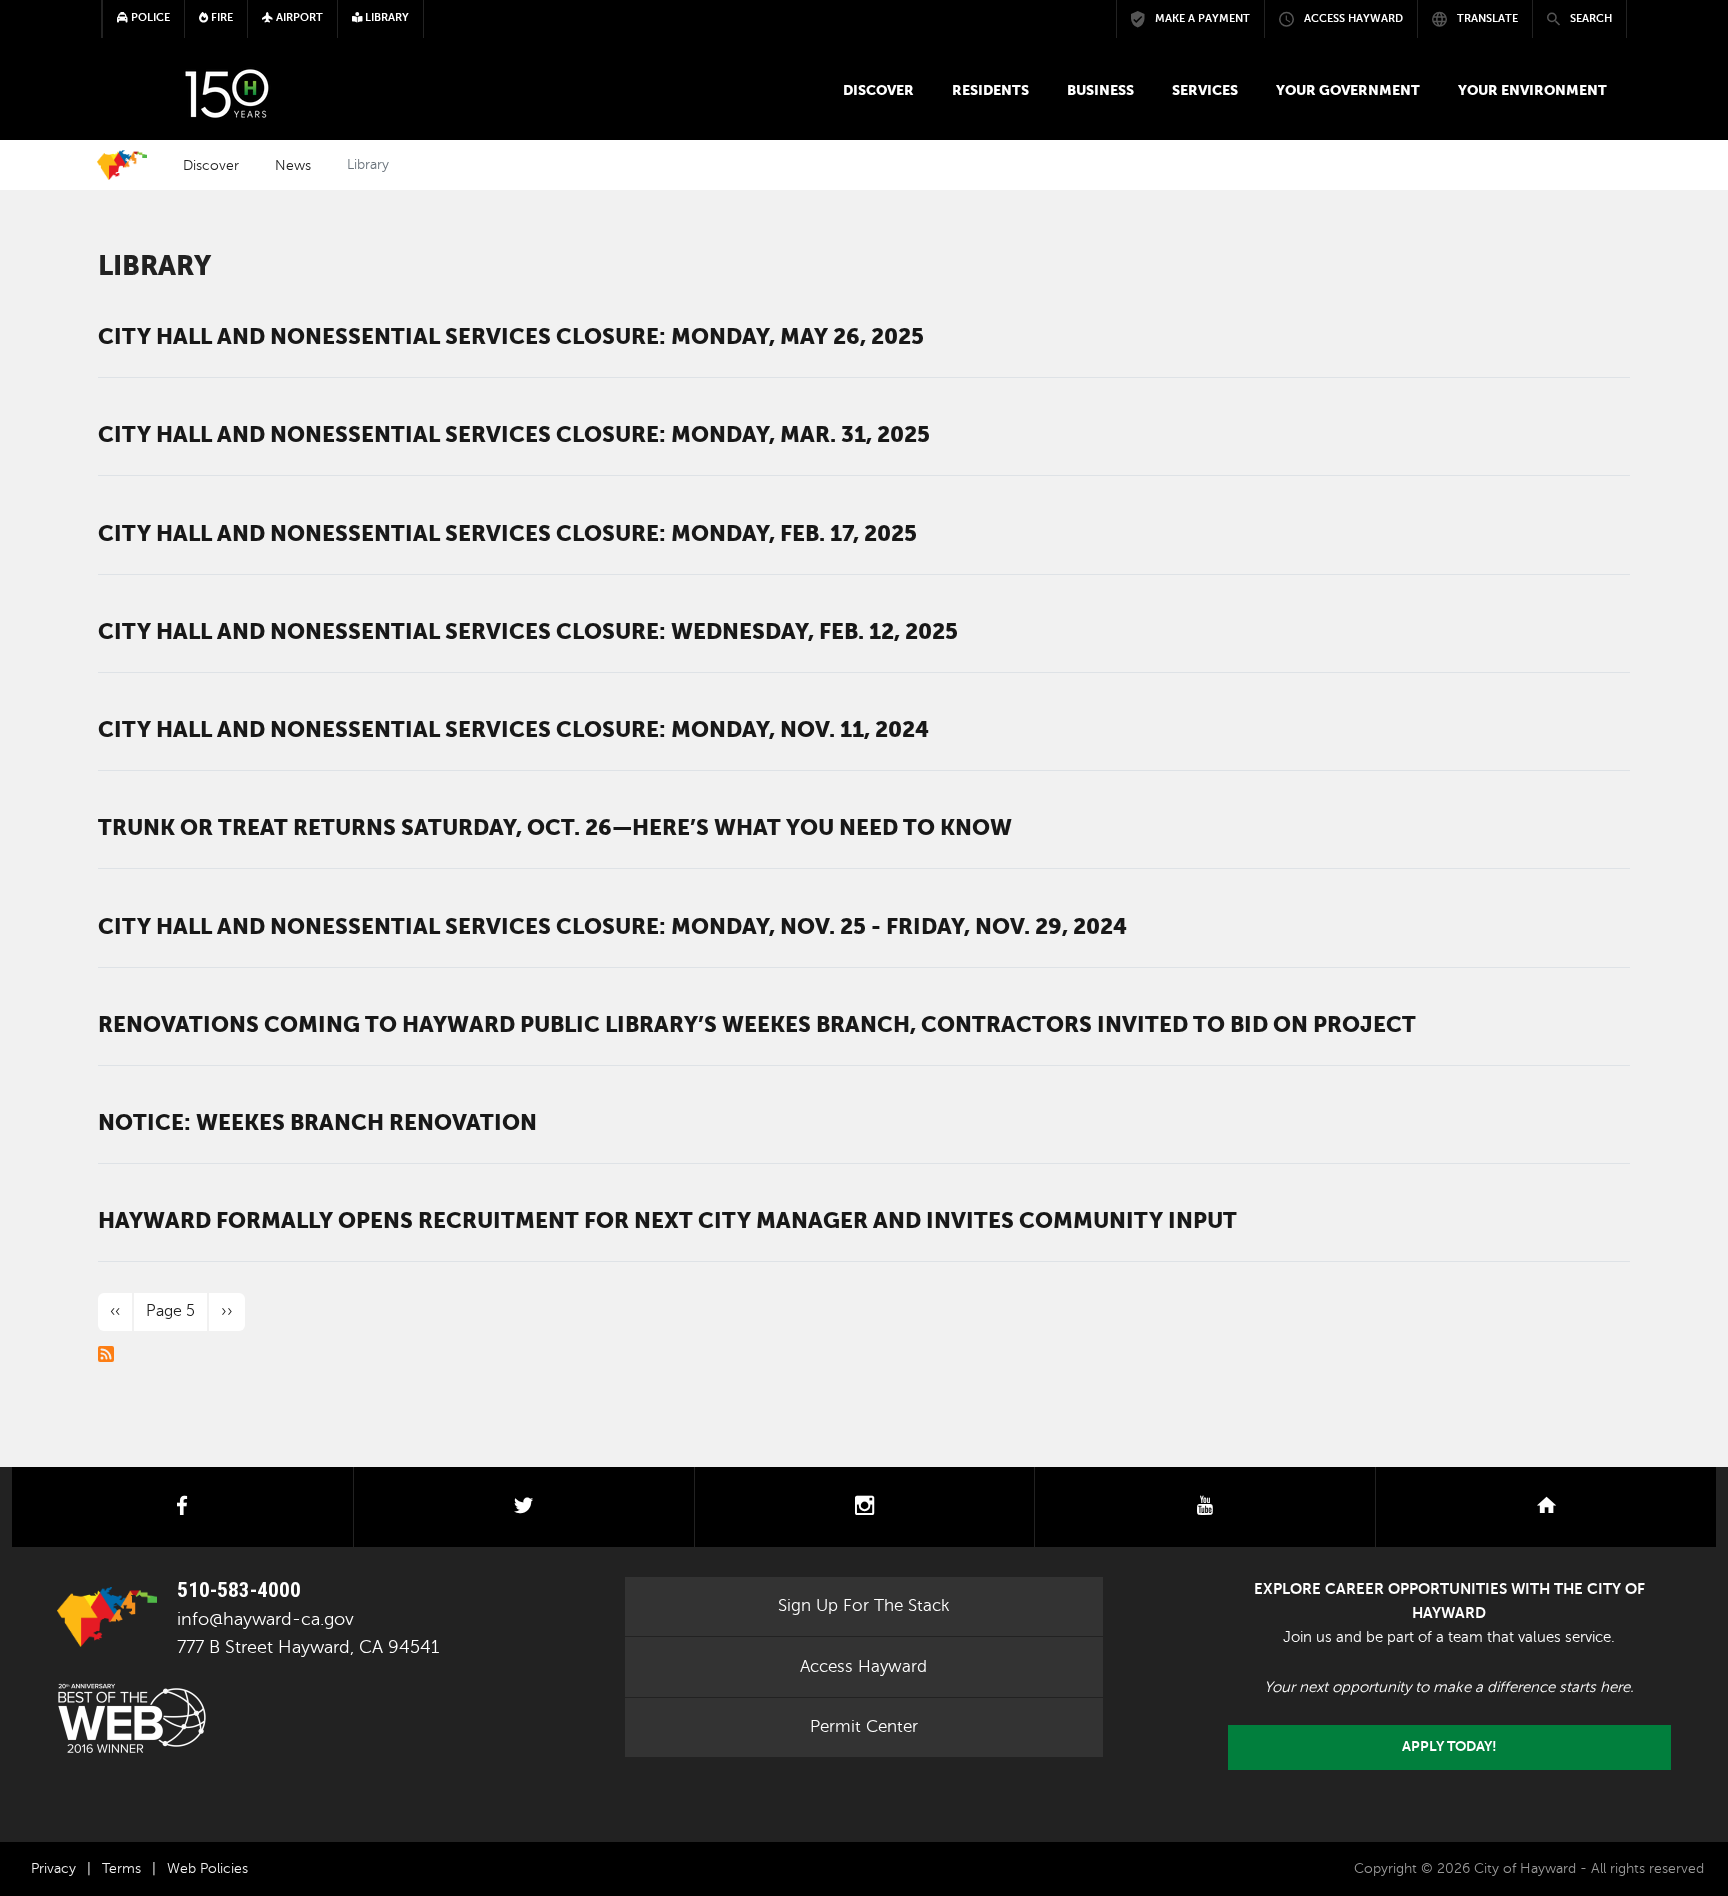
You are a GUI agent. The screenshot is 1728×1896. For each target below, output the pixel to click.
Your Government (1348, 90)
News (293, 165)
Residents (990, 90)
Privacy (53, 1868)
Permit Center (864, 1726)
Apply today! (1449, 1746)
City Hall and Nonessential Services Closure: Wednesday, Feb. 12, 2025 (528, 631)
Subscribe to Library (106, 1354)
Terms (121, 1868)
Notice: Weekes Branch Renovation (317, 1122)
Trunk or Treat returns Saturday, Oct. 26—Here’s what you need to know (555, 827)
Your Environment (1532, 90)
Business (1100, 90)
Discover (878, 90)
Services (1205, 90)
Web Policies (207, 1868)
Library (154, 265)
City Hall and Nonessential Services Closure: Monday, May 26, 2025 (511, 336)
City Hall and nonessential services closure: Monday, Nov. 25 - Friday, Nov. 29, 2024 (612, 926)
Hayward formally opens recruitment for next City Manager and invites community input (667, 1220)
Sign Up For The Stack (864, 1605)
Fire (220, 17)
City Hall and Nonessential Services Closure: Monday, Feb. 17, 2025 (507, 533)
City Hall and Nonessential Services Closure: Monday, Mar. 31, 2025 (514, 434)
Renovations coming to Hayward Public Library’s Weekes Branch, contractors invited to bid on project (757, 1024)
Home (122, 165)
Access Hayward (863, 1666)
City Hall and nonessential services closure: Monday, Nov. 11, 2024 (513, 729)
